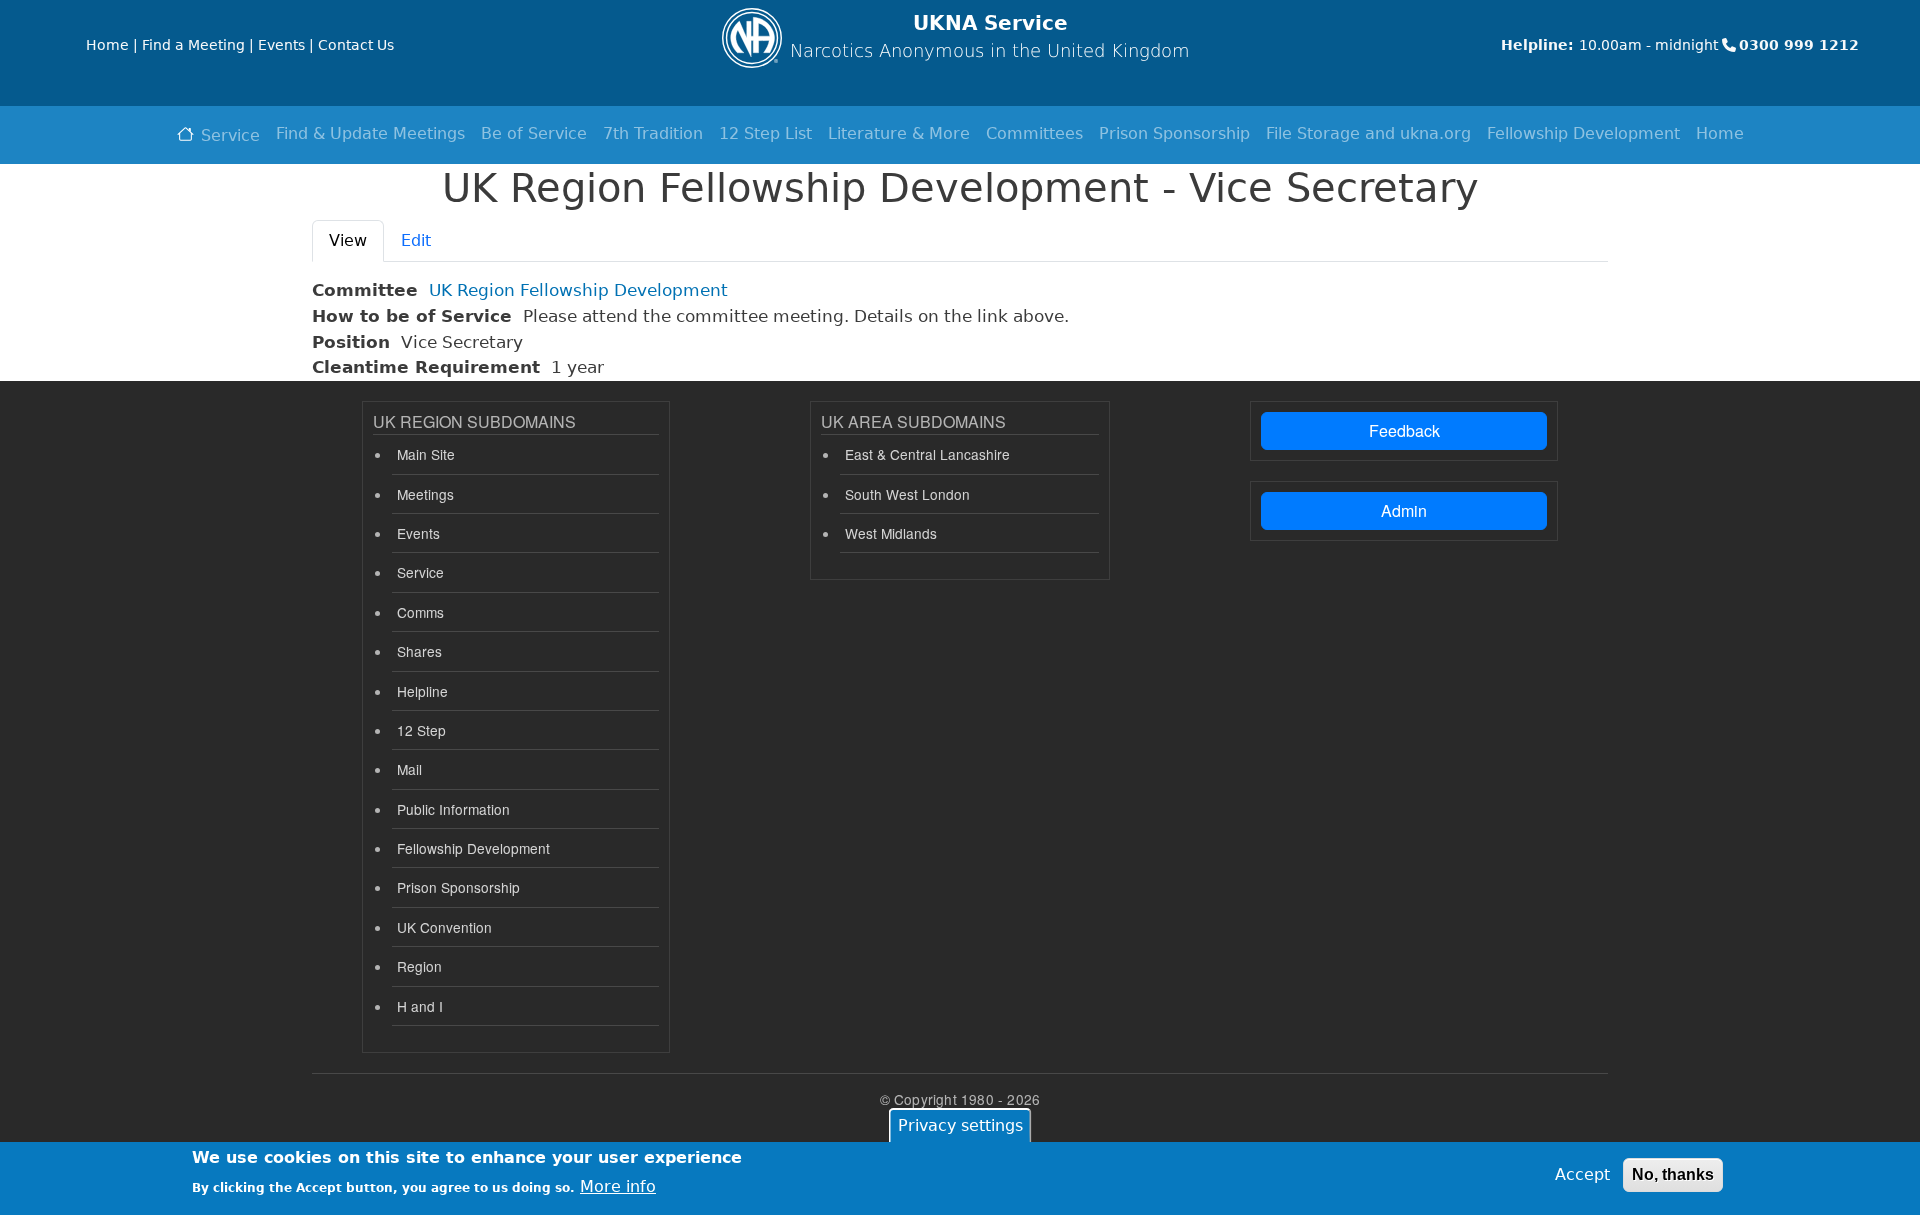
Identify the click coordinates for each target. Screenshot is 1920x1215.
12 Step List (765, 133)
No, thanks (1673, 1174)
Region (419, 966)
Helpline (422, 691)
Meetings (425, 494)
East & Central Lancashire (927, 454)
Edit (416, 240)
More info (618, 1185)
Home (1720, 133)
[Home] (752, 38)
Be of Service (534, 133)
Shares (419, 651)
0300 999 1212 (1799, 45)
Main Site (426, 454)
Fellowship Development (1583, 133)
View (348, 240)
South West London (907, 494)
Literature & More (899, 133)
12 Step (421, 730)
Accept (1582, 1174)
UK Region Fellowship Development (578, 290)
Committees (1034, 133)
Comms (420, 612)
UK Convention (444, 927)
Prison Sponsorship (1174, 133)
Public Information (453, 809)
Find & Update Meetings (370, 133)
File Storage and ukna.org (1368, 133)
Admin (1404, 510)
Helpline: (1537, 45)
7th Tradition (653, 133)
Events (418, 533)
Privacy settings (960, 1125)
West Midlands (891, 533)
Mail (409, 769)
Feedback (1404, 430)
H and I (420, 1006)
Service (230, 135)
